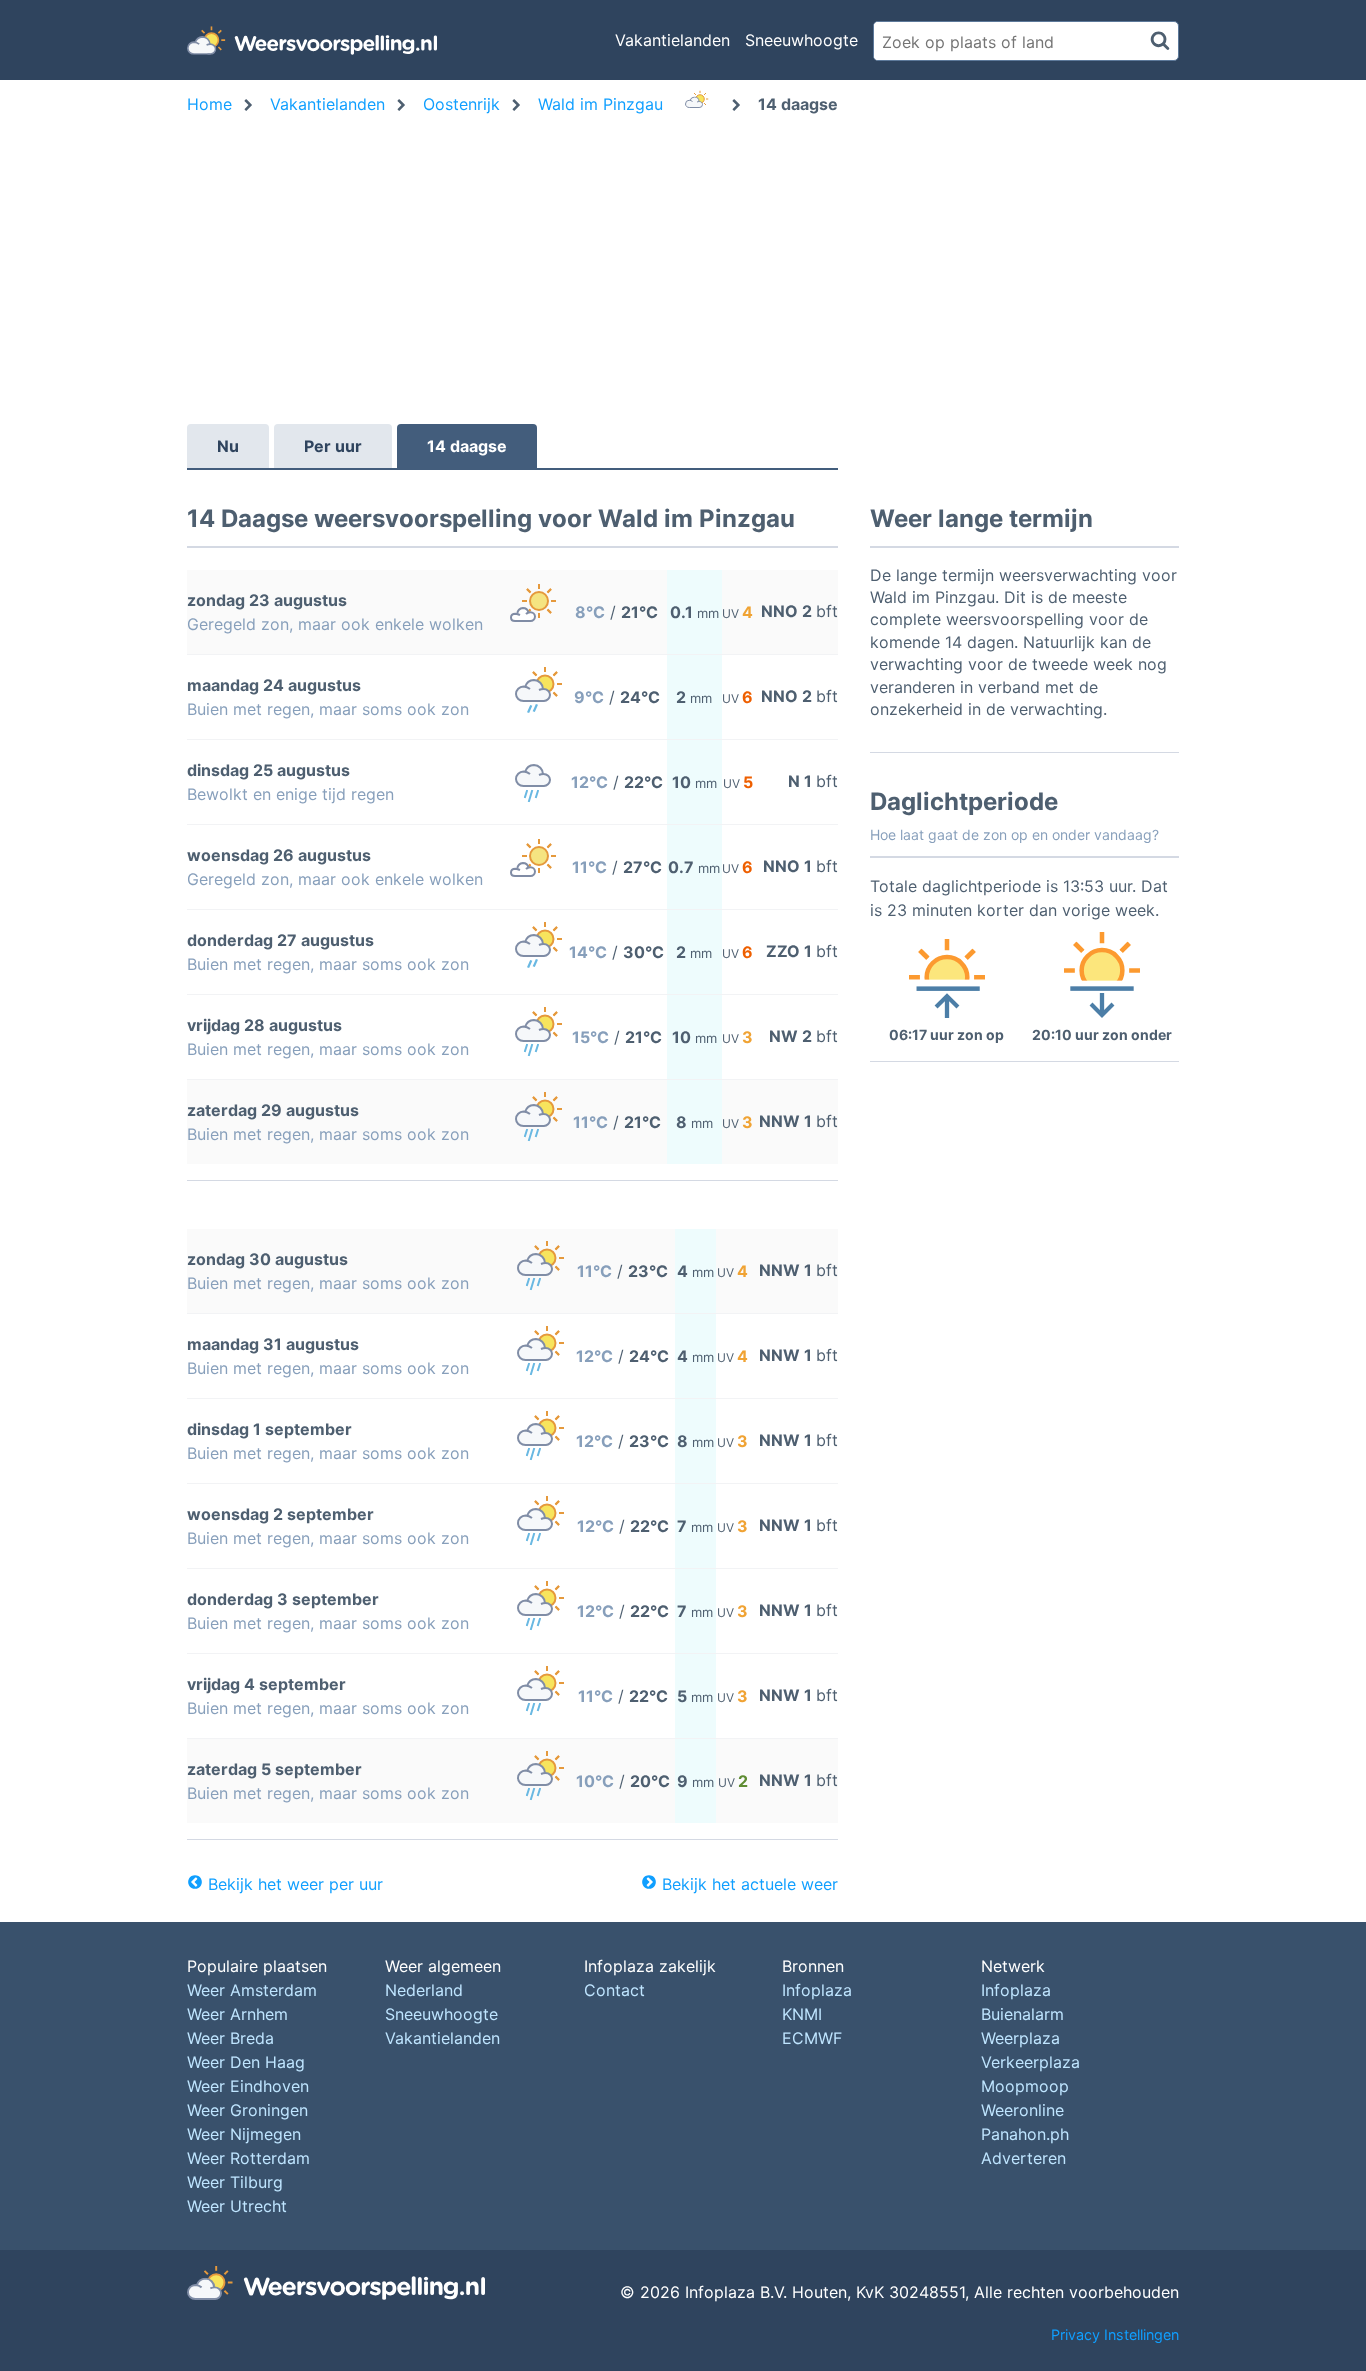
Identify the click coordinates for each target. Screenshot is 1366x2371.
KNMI (802, 2014)
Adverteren (1023, 2158)
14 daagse (467, 446)
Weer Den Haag (246, 2062)
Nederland (424, 1990)
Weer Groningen (247, 2110)
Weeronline (1022, 2110)
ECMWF (812, 2038)
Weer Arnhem (237, 2014)
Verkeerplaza (1030, 2062)
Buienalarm (1022, 2014)
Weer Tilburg (235, 2182)
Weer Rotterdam (248, 2158)
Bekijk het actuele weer (750, 1884)
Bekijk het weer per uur (295, 1884)
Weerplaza (1020, 2038)
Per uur (333, 446)
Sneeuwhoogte (801, 40)
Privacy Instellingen (1115, 2334)
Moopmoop (1025, 2086)
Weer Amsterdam (252, 1990)
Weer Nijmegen (244, 2134)
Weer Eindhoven (248, 2086)
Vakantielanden (672, 40)
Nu (228, 446)
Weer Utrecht (237, 2206)
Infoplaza (817, 1990)
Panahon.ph (1025, 2134)
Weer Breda (230, 2038)
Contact (614, 1990)
